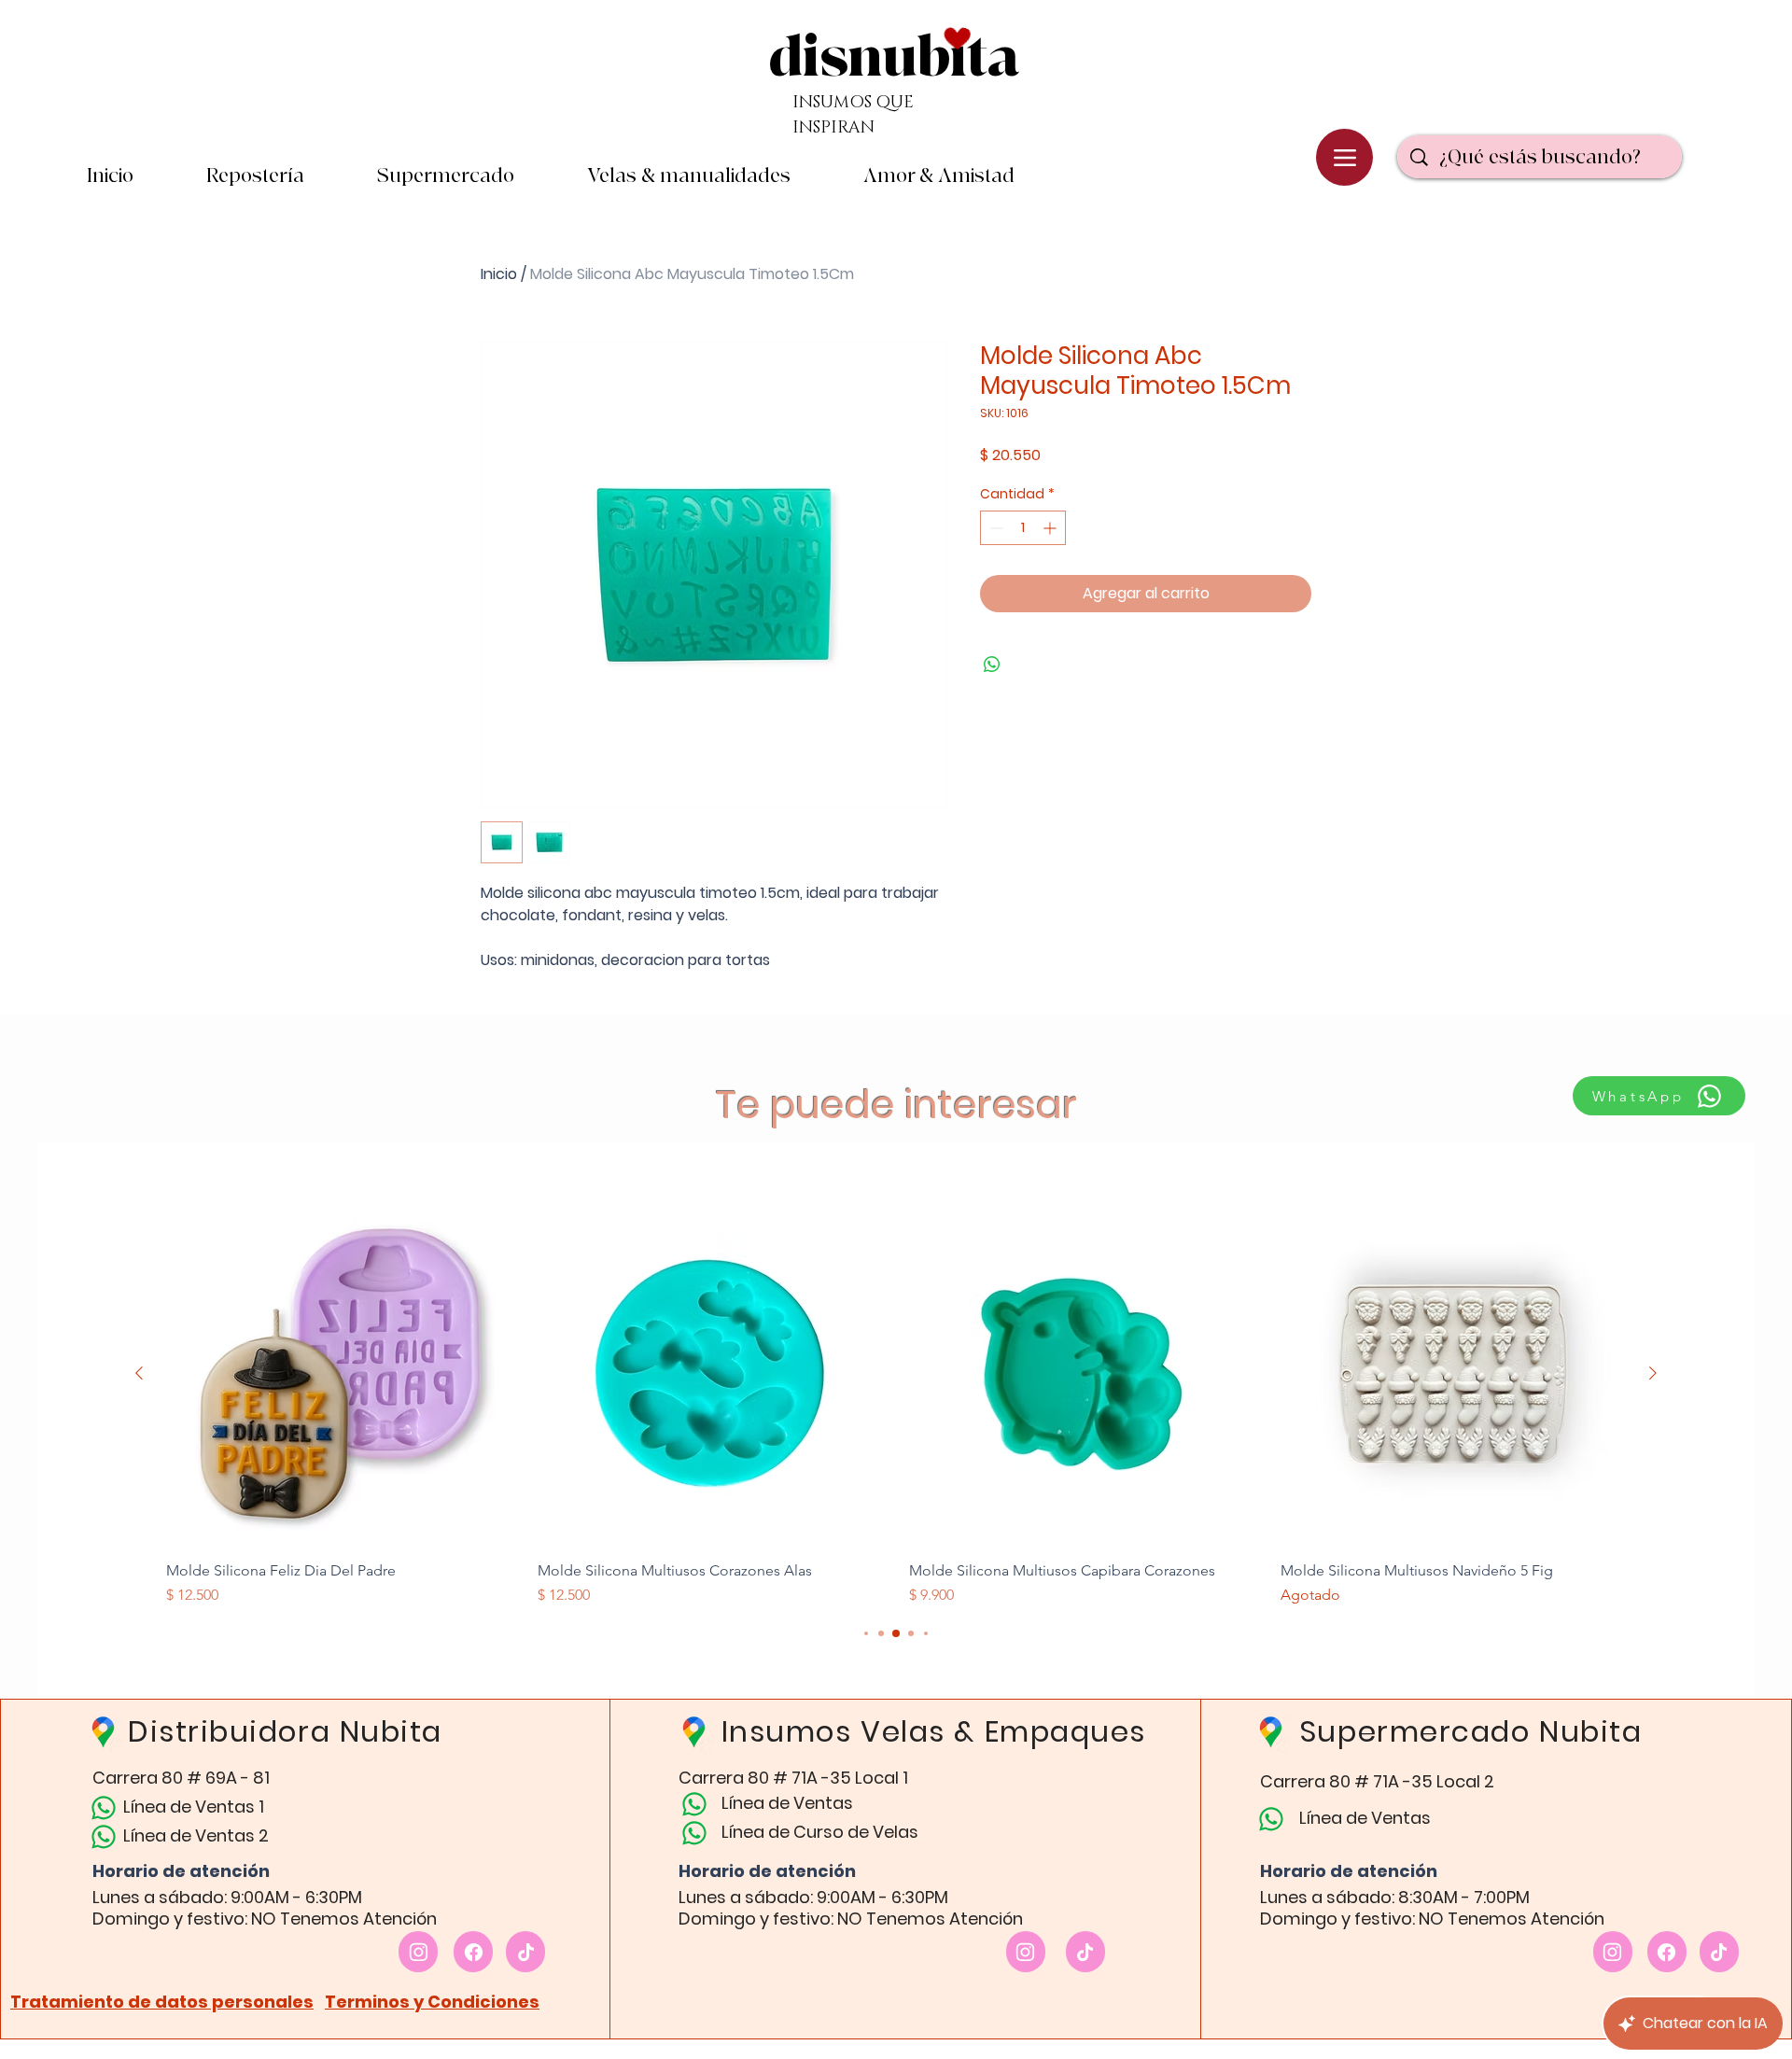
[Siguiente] (1653, 1373)
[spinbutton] (1023, 528)
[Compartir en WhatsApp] (992, 665)
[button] (939, 176)
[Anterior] (139, 1373)
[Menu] (1344, 157)
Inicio (499, 274)
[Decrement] (994, 528)
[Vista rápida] (339, 1374)
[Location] (418, 1952)
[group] (896, 1404)
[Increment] (1051, 528)
